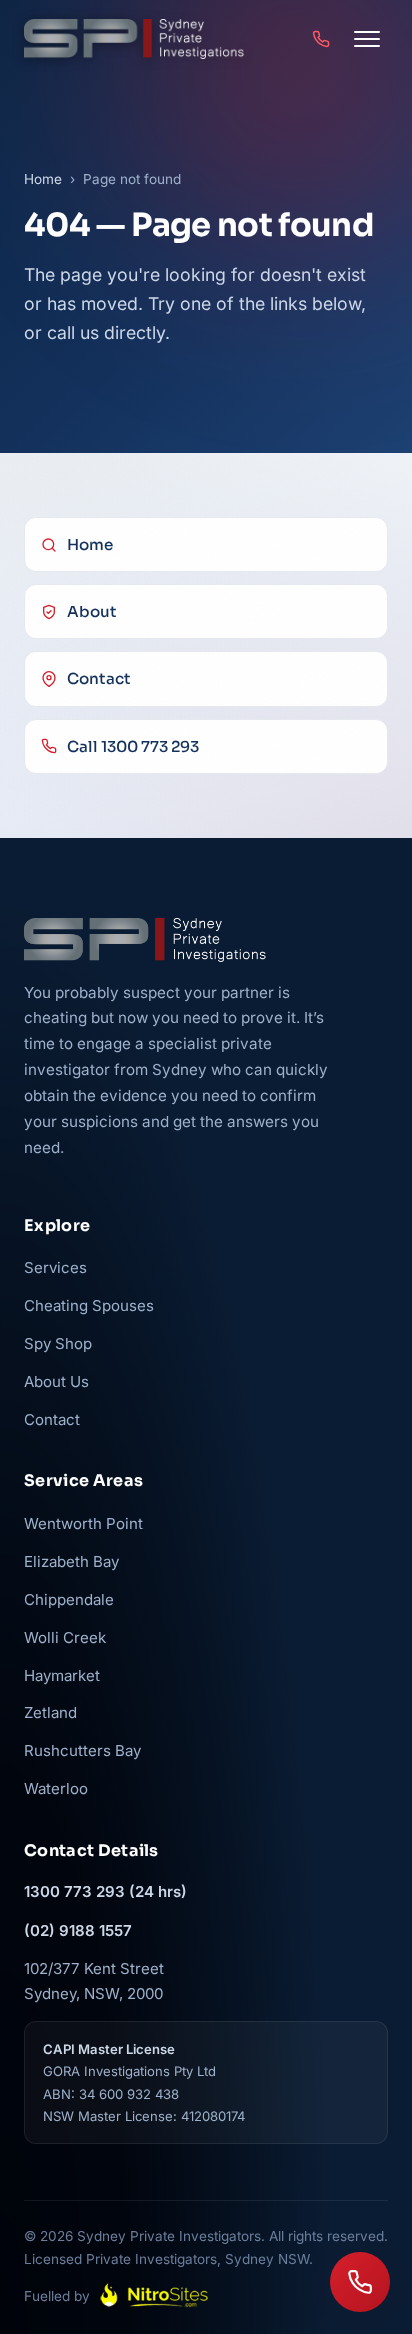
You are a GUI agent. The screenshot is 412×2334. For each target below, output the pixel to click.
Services (55, 1267)
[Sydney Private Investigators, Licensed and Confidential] (134, 39)
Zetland (50, 1712)
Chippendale (69, 1599)
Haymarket (62, 1675)
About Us (56, 1381)
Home (43, 179)
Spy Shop (58, 1343)
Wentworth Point (83, 1523)
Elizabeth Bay (71, 1561)
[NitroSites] (154, 2296)
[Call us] (360, 2282)
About (92, 611)
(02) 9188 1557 (78, 1930)
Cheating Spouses (89, 1305)
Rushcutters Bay (82, 1750)
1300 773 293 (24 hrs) (105, 1891)
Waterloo (56, 1788)
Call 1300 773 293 (133, 746)
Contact (99, 678)
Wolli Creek (65, 1637)
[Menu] (367, 39)
